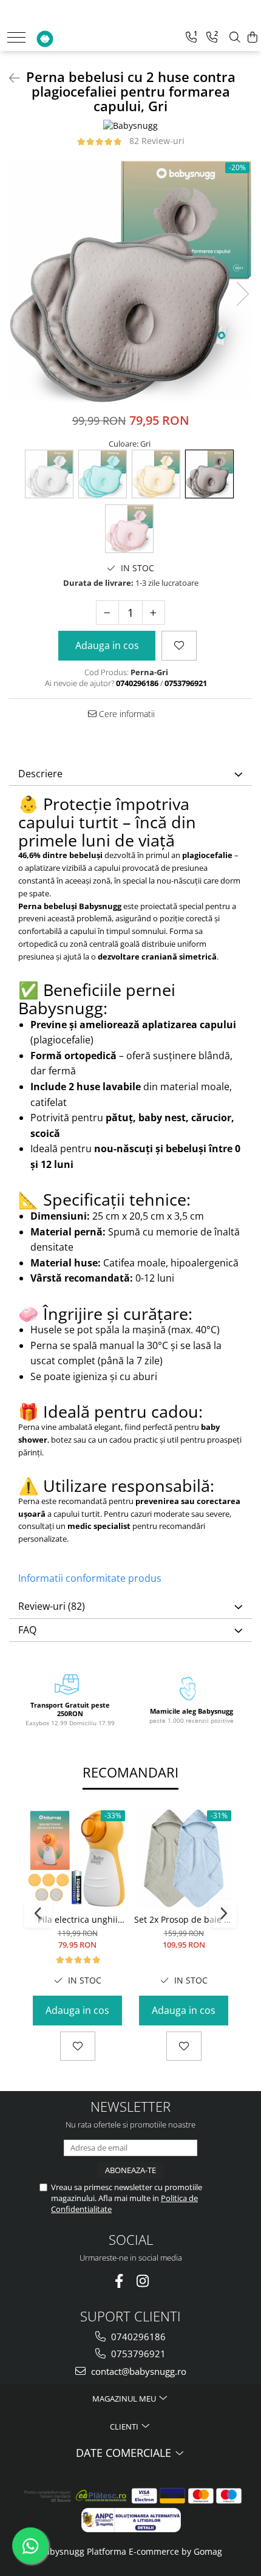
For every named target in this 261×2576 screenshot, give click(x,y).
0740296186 (137, 2337)
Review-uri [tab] (52, 1606)
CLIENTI (125, 2427)
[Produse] (16, 37)
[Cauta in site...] (235, 37)
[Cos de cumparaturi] (253, 37)
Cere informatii (126, 714)
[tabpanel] (130, 281)
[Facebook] (119, 2281)
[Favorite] (179, 645)
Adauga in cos (107, 645)
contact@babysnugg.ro (137, 2371)
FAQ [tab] (27, 1630)
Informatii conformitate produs (90, 1578)
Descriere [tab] (40, 774)
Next (242, 294)
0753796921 (137, 2354)
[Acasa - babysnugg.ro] (71, 36)
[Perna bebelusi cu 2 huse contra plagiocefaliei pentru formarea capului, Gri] (130, 281)
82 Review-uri (157, 141)
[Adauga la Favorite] (78, 2046)
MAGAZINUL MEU (125, 2399)
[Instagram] (142, 2281)
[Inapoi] (9, 78)
